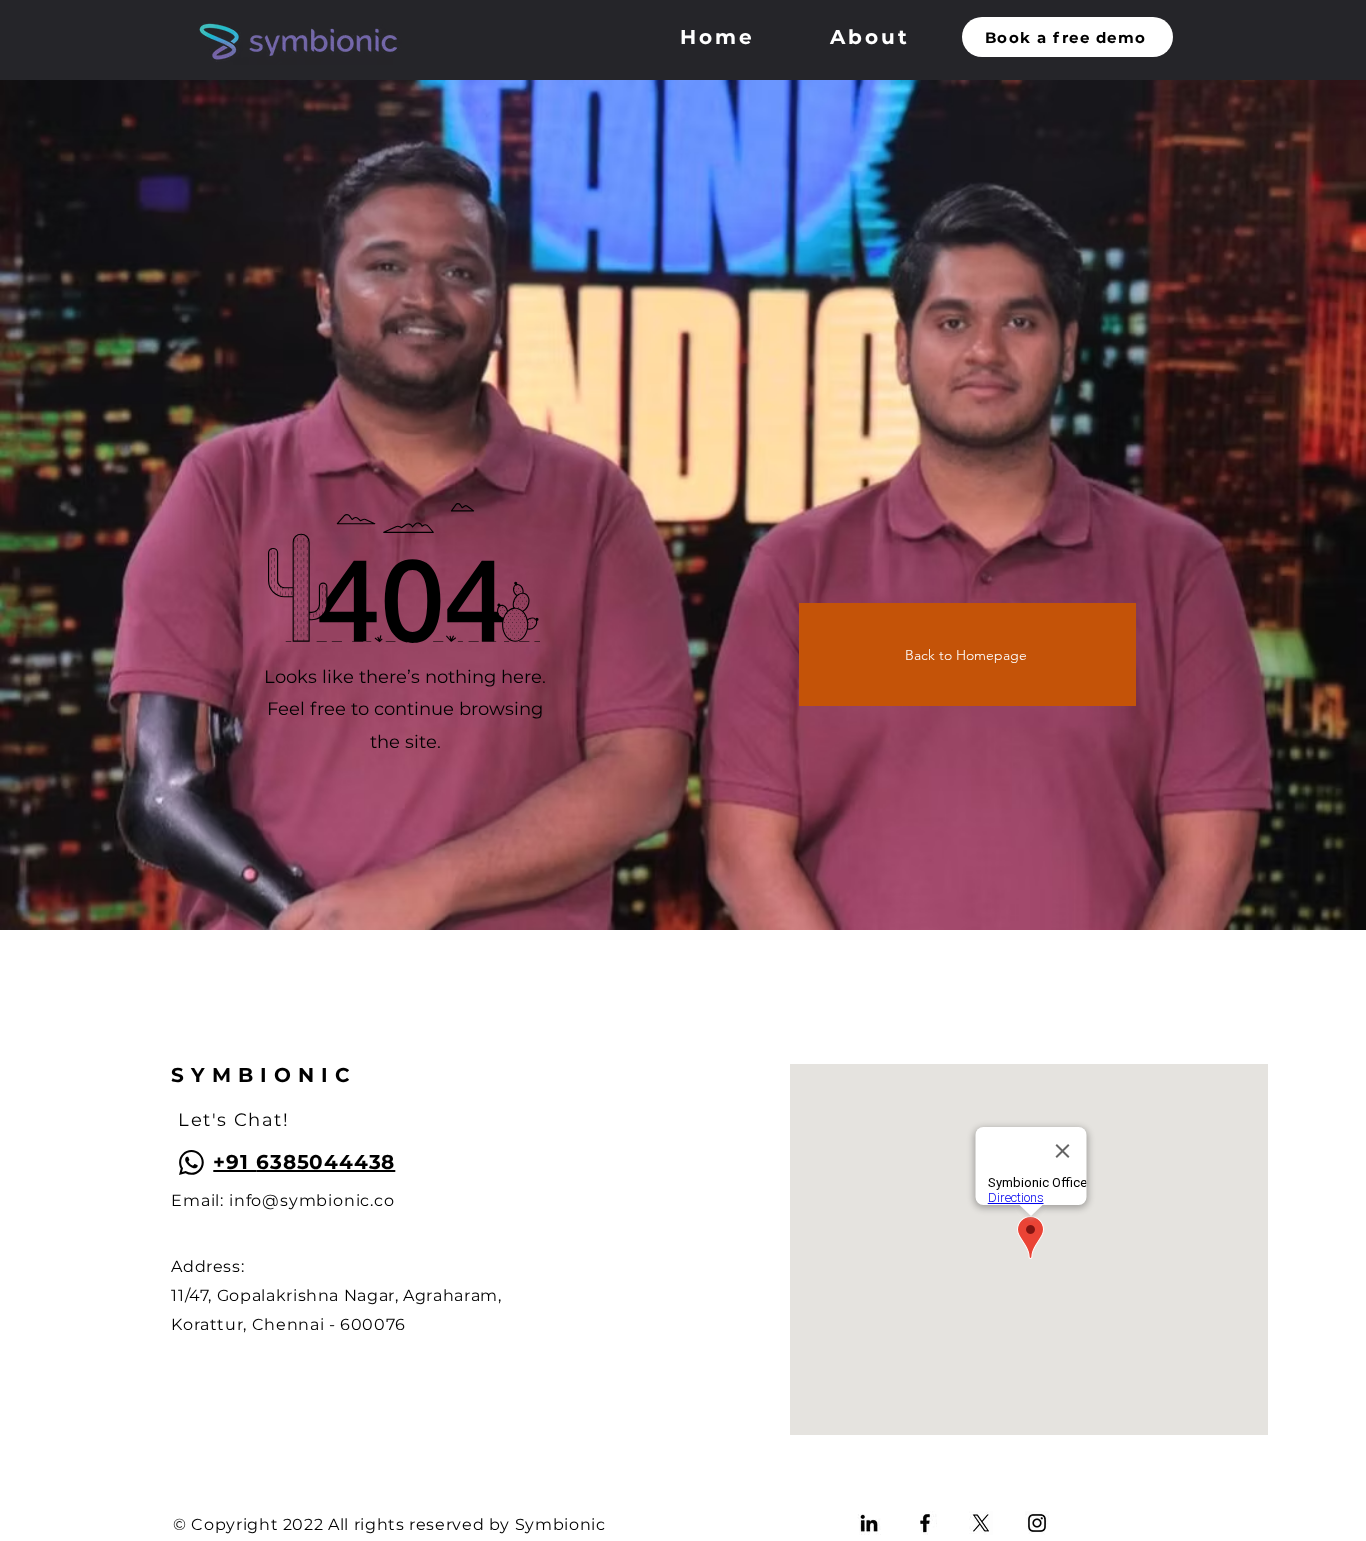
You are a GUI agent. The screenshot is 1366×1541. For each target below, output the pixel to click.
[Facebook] (925, 1523)
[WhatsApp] (191, 1162)
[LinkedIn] (869, 1523)
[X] (981, 1523)
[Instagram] (1037, 1523)
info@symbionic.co (312, 1200)
